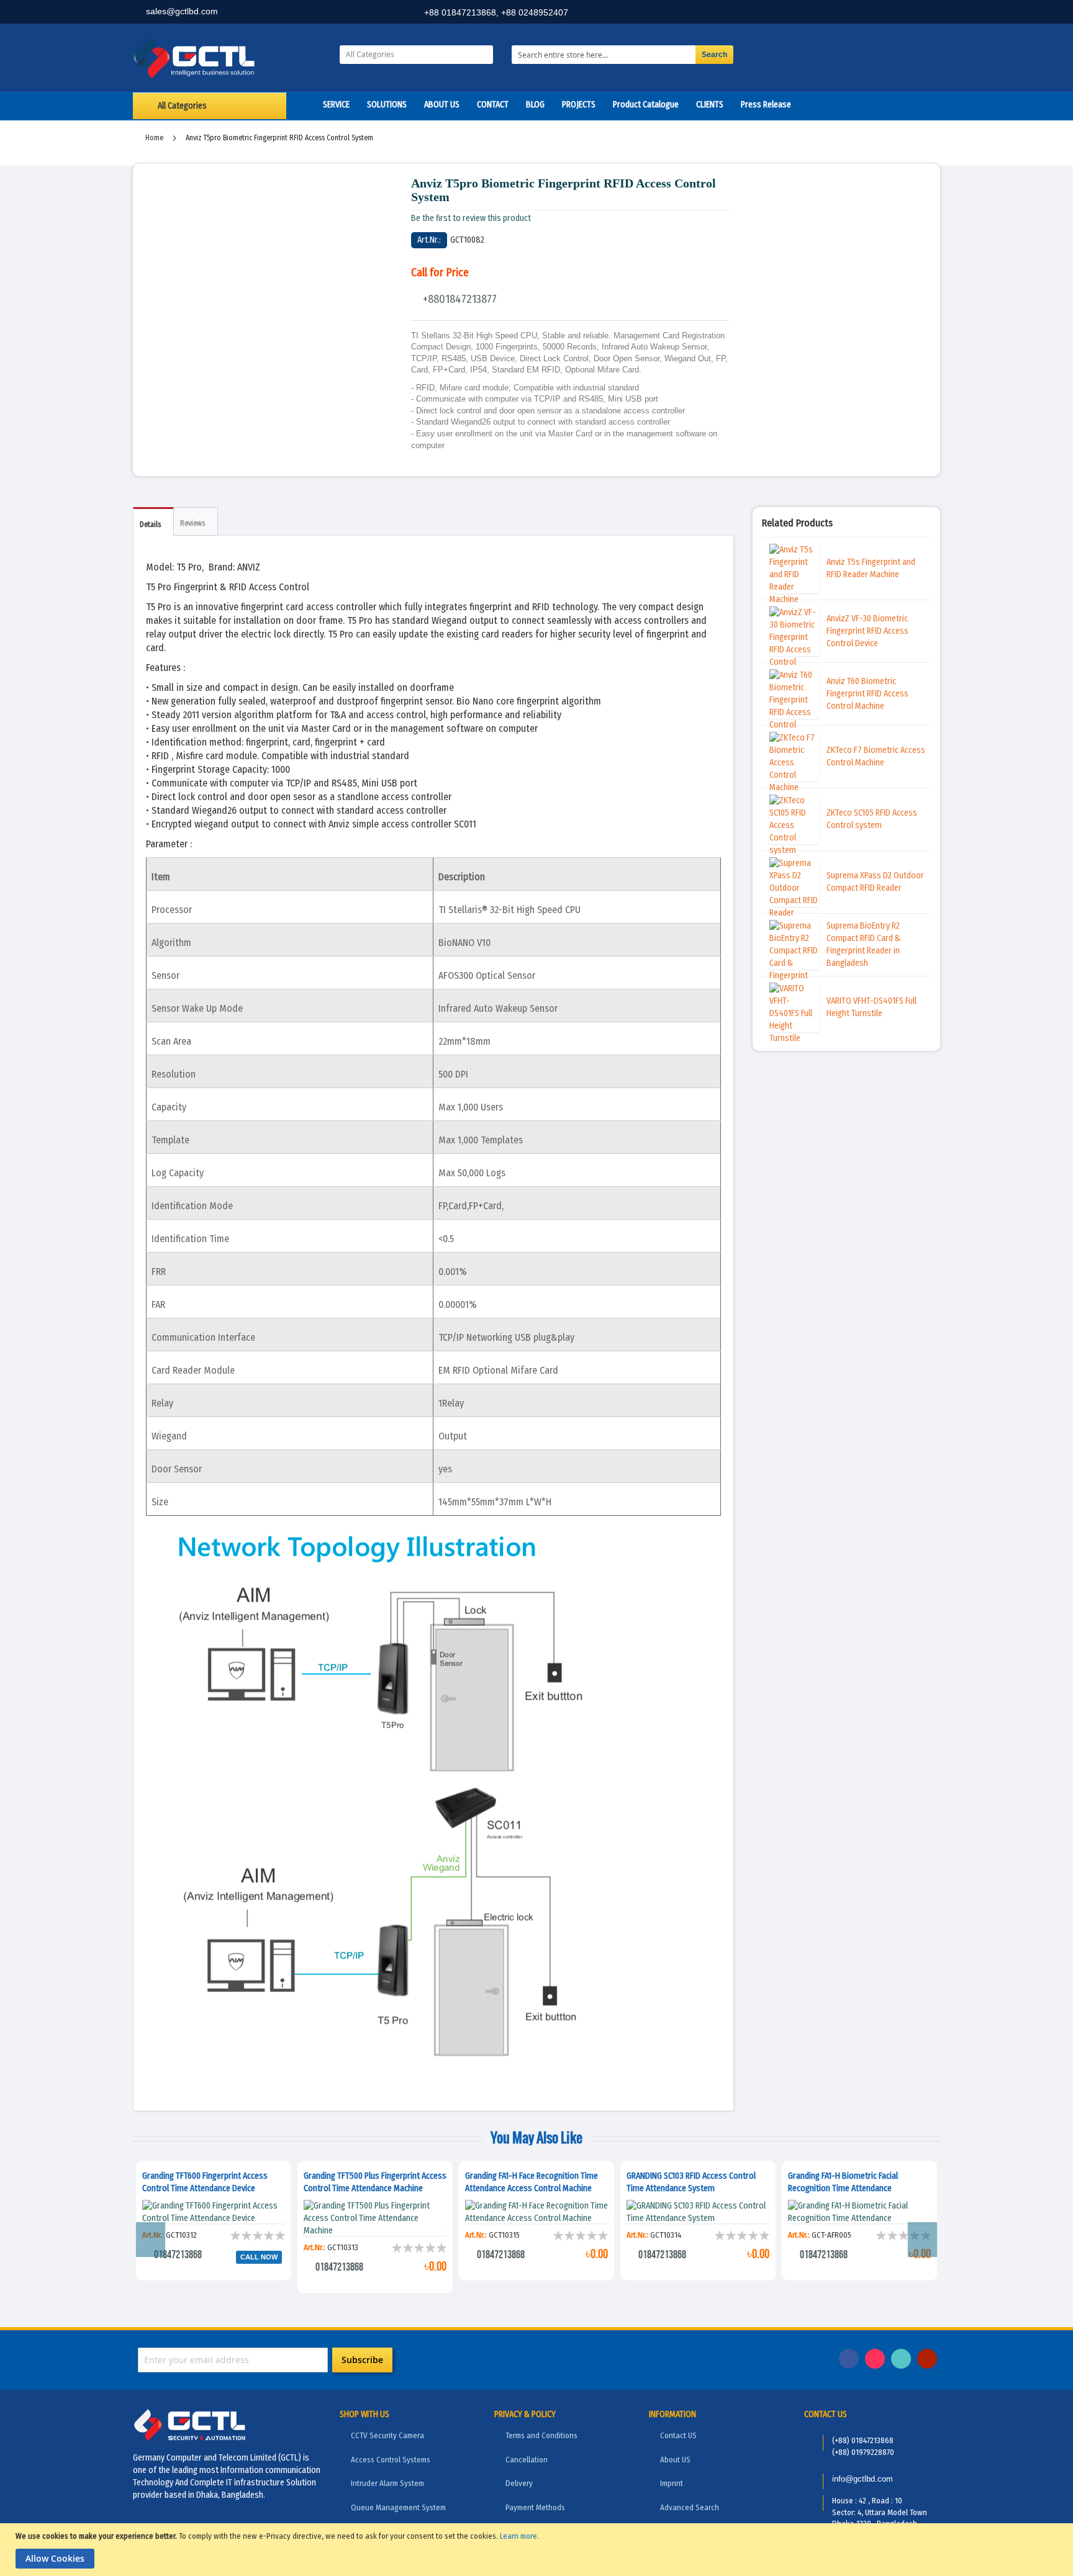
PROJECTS (579, 105)
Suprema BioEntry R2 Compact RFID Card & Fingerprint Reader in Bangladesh (863, 944)
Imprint (672, 2483)
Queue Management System (398, 2507)
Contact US (678, 2435)
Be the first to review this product (471, 218)
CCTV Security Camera (387, 2435)
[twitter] (900, 13)
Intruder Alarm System (387, 2483)
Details (150, 525)
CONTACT (493, 105)
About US (675, 2460)
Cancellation (527, 2460)
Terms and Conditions (541, 2435)
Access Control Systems (391, 2460)
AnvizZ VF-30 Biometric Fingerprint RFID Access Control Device (867, 631)
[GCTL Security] (227, 58)
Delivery (519, 2483)
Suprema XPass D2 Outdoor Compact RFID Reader (875, 882)
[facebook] (845, 13)
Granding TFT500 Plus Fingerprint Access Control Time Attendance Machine (375, 2182)
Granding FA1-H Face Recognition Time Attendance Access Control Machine (532, 2182)
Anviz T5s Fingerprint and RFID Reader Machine (871, 568)
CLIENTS (710, 105)
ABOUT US (442, 105)
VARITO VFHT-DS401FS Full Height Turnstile (872, 1007)
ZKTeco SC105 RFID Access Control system (872, 819)
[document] (538, 2550)
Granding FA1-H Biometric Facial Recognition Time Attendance (843, 2182)
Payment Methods (535, 2507)
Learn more (518, 2536)
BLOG (535, 105)
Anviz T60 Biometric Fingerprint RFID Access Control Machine (867, 694)
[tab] (153, 522)
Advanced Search (690, 2507)
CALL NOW (259, 2257)
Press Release (766, 105)
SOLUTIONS (387, 105)
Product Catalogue (646, 105)
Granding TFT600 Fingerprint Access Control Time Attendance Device (205, 2182)
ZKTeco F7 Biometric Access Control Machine (876, 756)
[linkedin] (872, 13)
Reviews (192, 523)
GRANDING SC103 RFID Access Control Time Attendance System (691, 2182)
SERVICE (336, 105)
